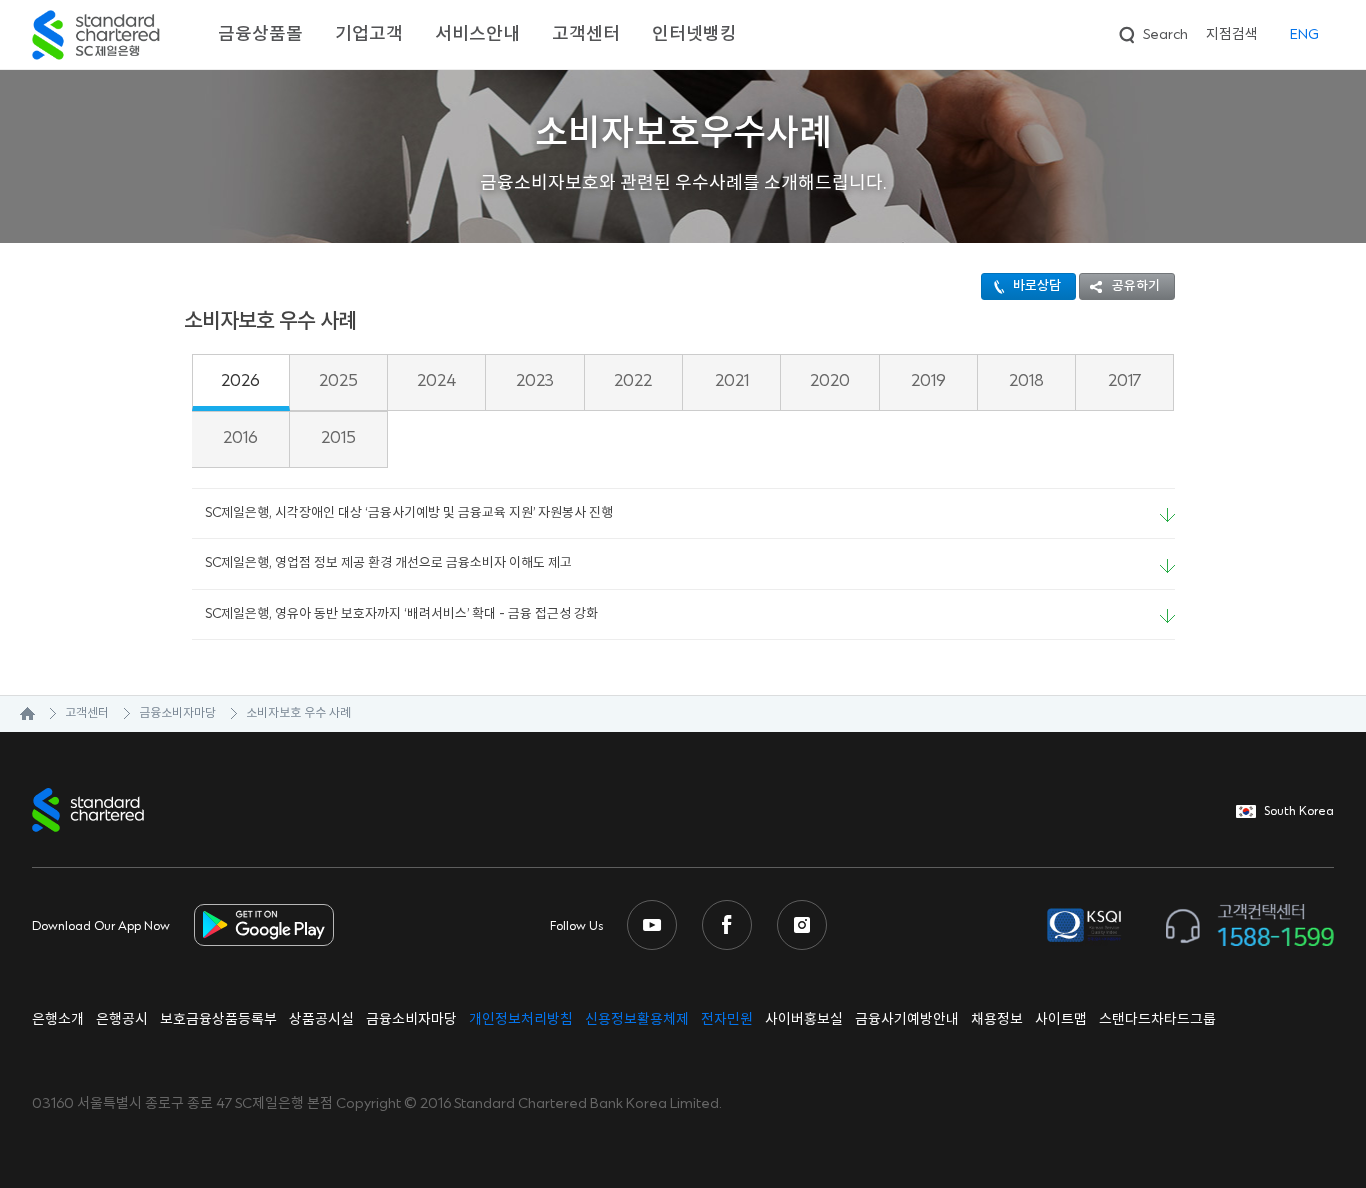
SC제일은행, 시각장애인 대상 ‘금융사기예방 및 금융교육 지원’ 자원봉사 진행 (409, 513)
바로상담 (1037, 286)
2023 (535, 381)
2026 (240, 381)
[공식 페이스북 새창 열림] (727, 925)
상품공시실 (321, 1020)
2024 (436, 381)
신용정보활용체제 (637, 1020)
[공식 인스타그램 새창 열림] (802, 925)
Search (1151, 32)
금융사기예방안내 (907, 1020)
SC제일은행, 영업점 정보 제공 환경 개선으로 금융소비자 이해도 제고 (388, 563)
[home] (17, 714)
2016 (240, 438)
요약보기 (1167, 515)
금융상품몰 (260, 34)
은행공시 (122, 1020)
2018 (1026, 381)
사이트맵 (1061, 1020)
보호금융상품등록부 (218, 1020)
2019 (928, 381)
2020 (830, 381)
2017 (1125, 381)
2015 (338, 438)
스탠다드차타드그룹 (1157, 1020)
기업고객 (369, 34)
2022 (633, 381)
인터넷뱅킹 (694, 34)
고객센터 (586, 34)
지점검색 (1232, 35)
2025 (338, 381)
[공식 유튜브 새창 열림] (652, 925)
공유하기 (1136, 286)
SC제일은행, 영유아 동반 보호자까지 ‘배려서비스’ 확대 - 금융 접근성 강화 (401, 614)
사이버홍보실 (804, 1020)
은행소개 (58, 1020)
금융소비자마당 (177, 713)
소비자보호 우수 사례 (298, 713)
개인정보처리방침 (521, 1020)
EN (1304, 35)
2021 (732, 381)
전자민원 (727, 1020)
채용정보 (997, 1020)
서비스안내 (477, 34)
